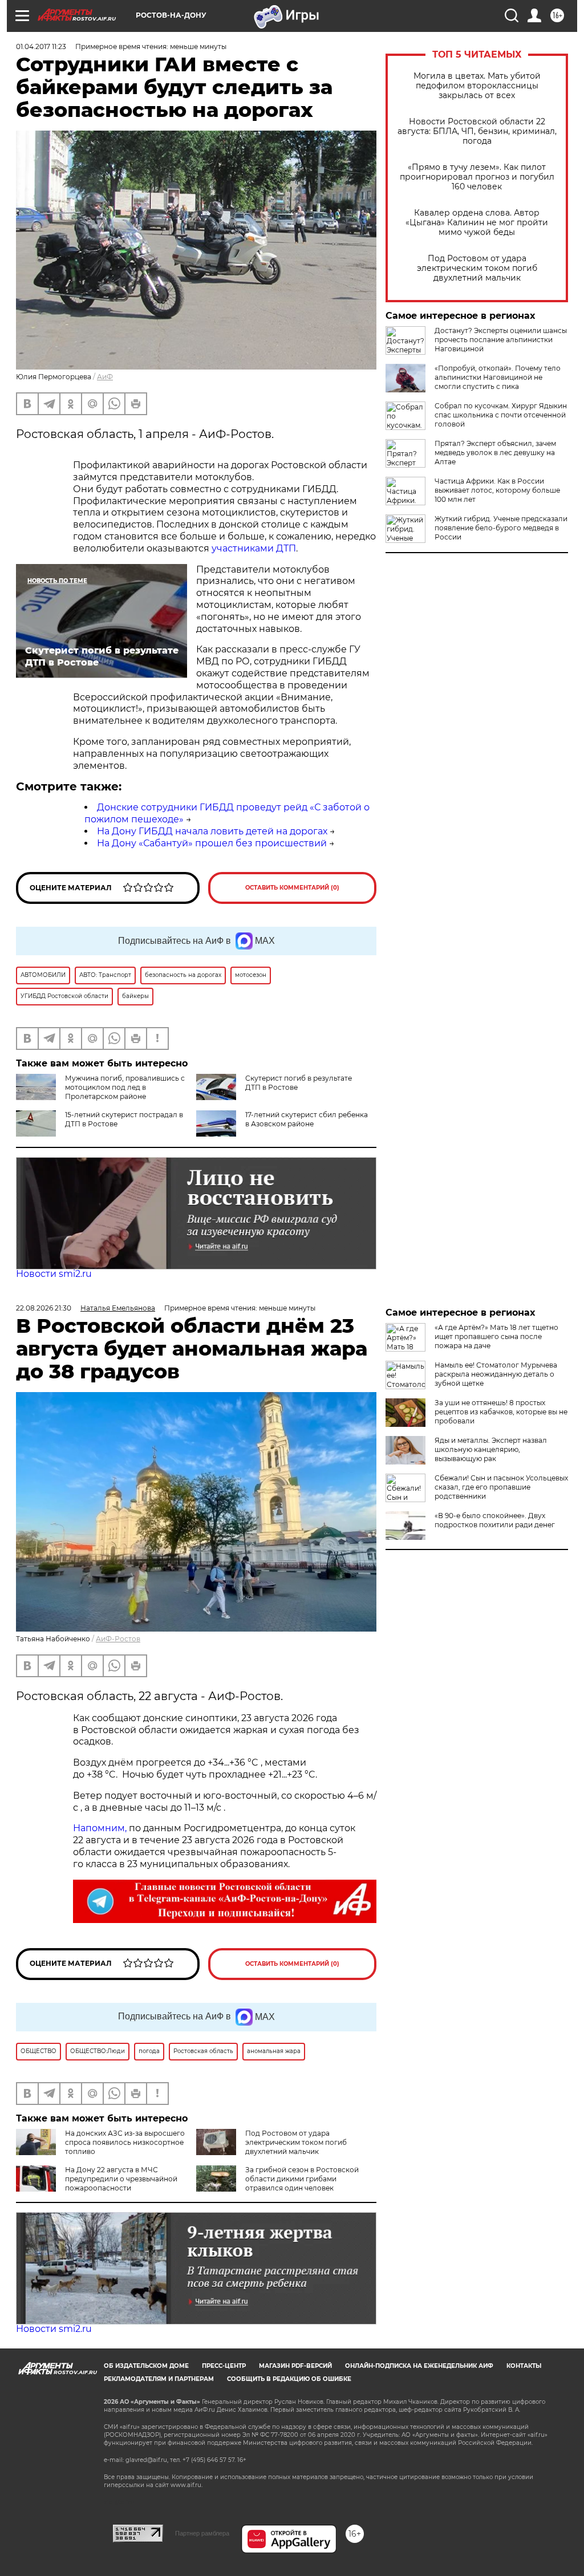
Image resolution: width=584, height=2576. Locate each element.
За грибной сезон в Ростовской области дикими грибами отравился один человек (302, 2179)
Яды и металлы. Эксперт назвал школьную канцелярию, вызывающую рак (491, 1449)
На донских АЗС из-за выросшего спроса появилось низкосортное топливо (125, 2142)
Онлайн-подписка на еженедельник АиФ (419, 2366)
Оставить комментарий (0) (292, 888)
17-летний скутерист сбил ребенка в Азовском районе (307, 1119)
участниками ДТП (254, 548)
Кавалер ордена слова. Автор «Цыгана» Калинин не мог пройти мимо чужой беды (477, 223)
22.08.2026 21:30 (44, 1308)
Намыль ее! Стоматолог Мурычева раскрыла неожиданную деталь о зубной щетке (496, 1374)
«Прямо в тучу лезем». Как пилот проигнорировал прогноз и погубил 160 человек (477, 177)
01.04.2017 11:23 (41, 46)
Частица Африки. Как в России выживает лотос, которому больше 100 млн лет (497, 490)
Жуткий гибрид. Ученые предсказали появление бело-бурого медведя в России (501, 528)
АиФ (105, 377)
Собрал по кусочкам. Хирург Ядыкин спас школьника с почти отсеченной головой (501, 415)
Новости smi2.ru (54, 1274)
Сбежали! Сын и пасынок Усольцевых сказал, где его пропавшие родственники (501, 1487)
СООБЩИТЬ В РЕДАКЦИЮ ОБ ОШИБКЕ (289, 2379)
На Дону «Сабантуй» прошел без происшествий (212, 843)
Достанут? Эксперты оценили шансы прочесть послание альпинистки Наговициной (501, 340)
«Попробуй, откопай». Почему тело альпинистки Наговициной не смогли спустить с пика (498, 377)
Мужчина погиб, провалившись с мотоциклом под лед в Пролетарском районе (125, 1087)
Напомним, (100, 1828)
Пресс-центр (224, 2366)
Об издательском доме (146, 2366)
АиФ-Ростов (118, 1639)
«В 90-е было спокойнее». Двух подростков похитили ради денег (495, 1520)
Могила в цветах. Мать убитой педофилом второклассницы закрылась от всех (477, 86)
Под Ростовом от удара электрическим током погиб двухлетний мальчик (477, 268)
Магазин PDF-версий (295, 2366)
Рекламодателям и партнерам (159, 2379)
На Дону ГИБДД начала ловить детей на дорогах (212, 831)
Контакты (524, 2366)
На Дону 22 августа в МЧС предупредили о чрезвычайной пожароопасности (121, 2179)
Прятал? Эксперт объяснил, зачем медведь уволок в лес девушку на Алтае (495, 453)
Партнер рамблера (202, 2533)
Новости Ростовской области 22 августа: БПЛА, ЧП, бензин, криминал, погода (477, 131)
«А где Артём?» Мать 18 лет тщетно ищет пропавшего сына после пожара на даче (496, 1336)
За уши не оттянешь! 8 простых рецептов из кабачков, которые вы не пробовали (501, 1412)
